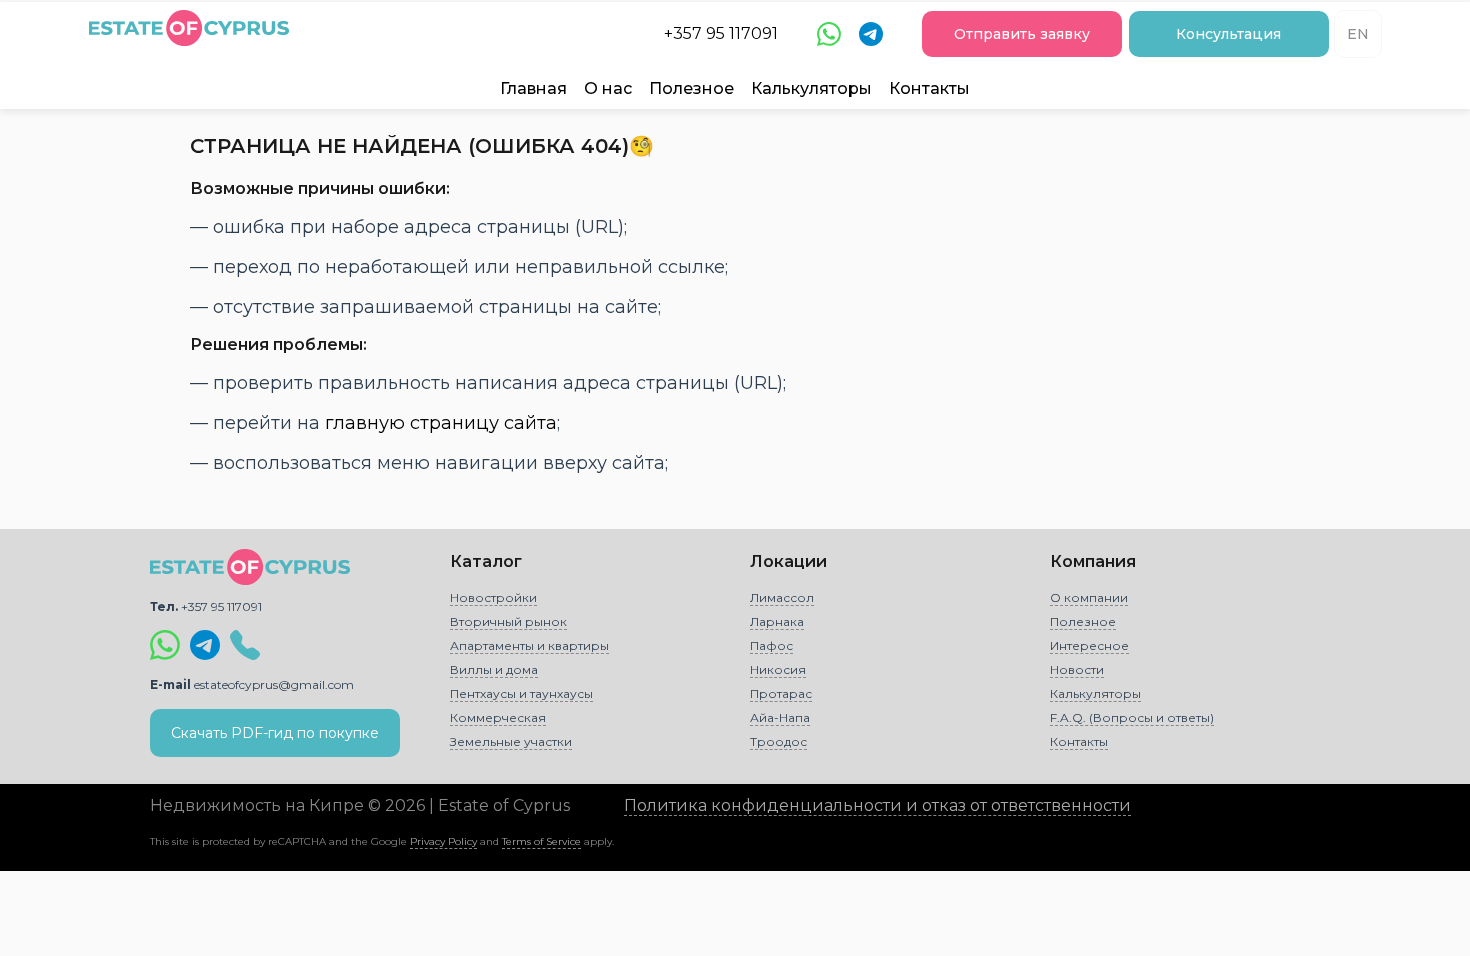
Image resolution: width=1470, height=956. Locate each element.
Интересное (1089, 645)
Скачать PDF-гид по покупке (275, 733)
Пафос (771, 645)
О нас (608, 88)
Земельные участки (511, 741)
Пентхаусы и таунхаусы (521, 693)
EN (1358, 34)
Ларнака (777, 621)
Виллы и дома (494, 669)
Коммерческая (498, 717)
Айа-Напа (780, 717)
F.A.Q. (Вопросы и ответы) (1132, 717)
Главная (533, 88)
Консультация (1228, 34)
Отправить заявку (1022, 34)
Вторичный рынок (508, 621)
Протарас (781, 693)
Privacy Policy (443, 841)
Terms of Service (541, 841)
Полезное (691, 88)
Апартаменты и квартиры (529, 645)
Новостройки (493, 597)
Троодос (778, 741)
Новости (1077, 669)
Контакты (929, 88)
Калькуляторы (811, 88)
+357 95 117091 (721, 33)
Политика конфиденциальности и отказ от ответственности (877, 805)
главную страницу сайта (441, 423)
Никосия (778, 669)
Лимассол (782, 597)
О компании (1089, 597)
